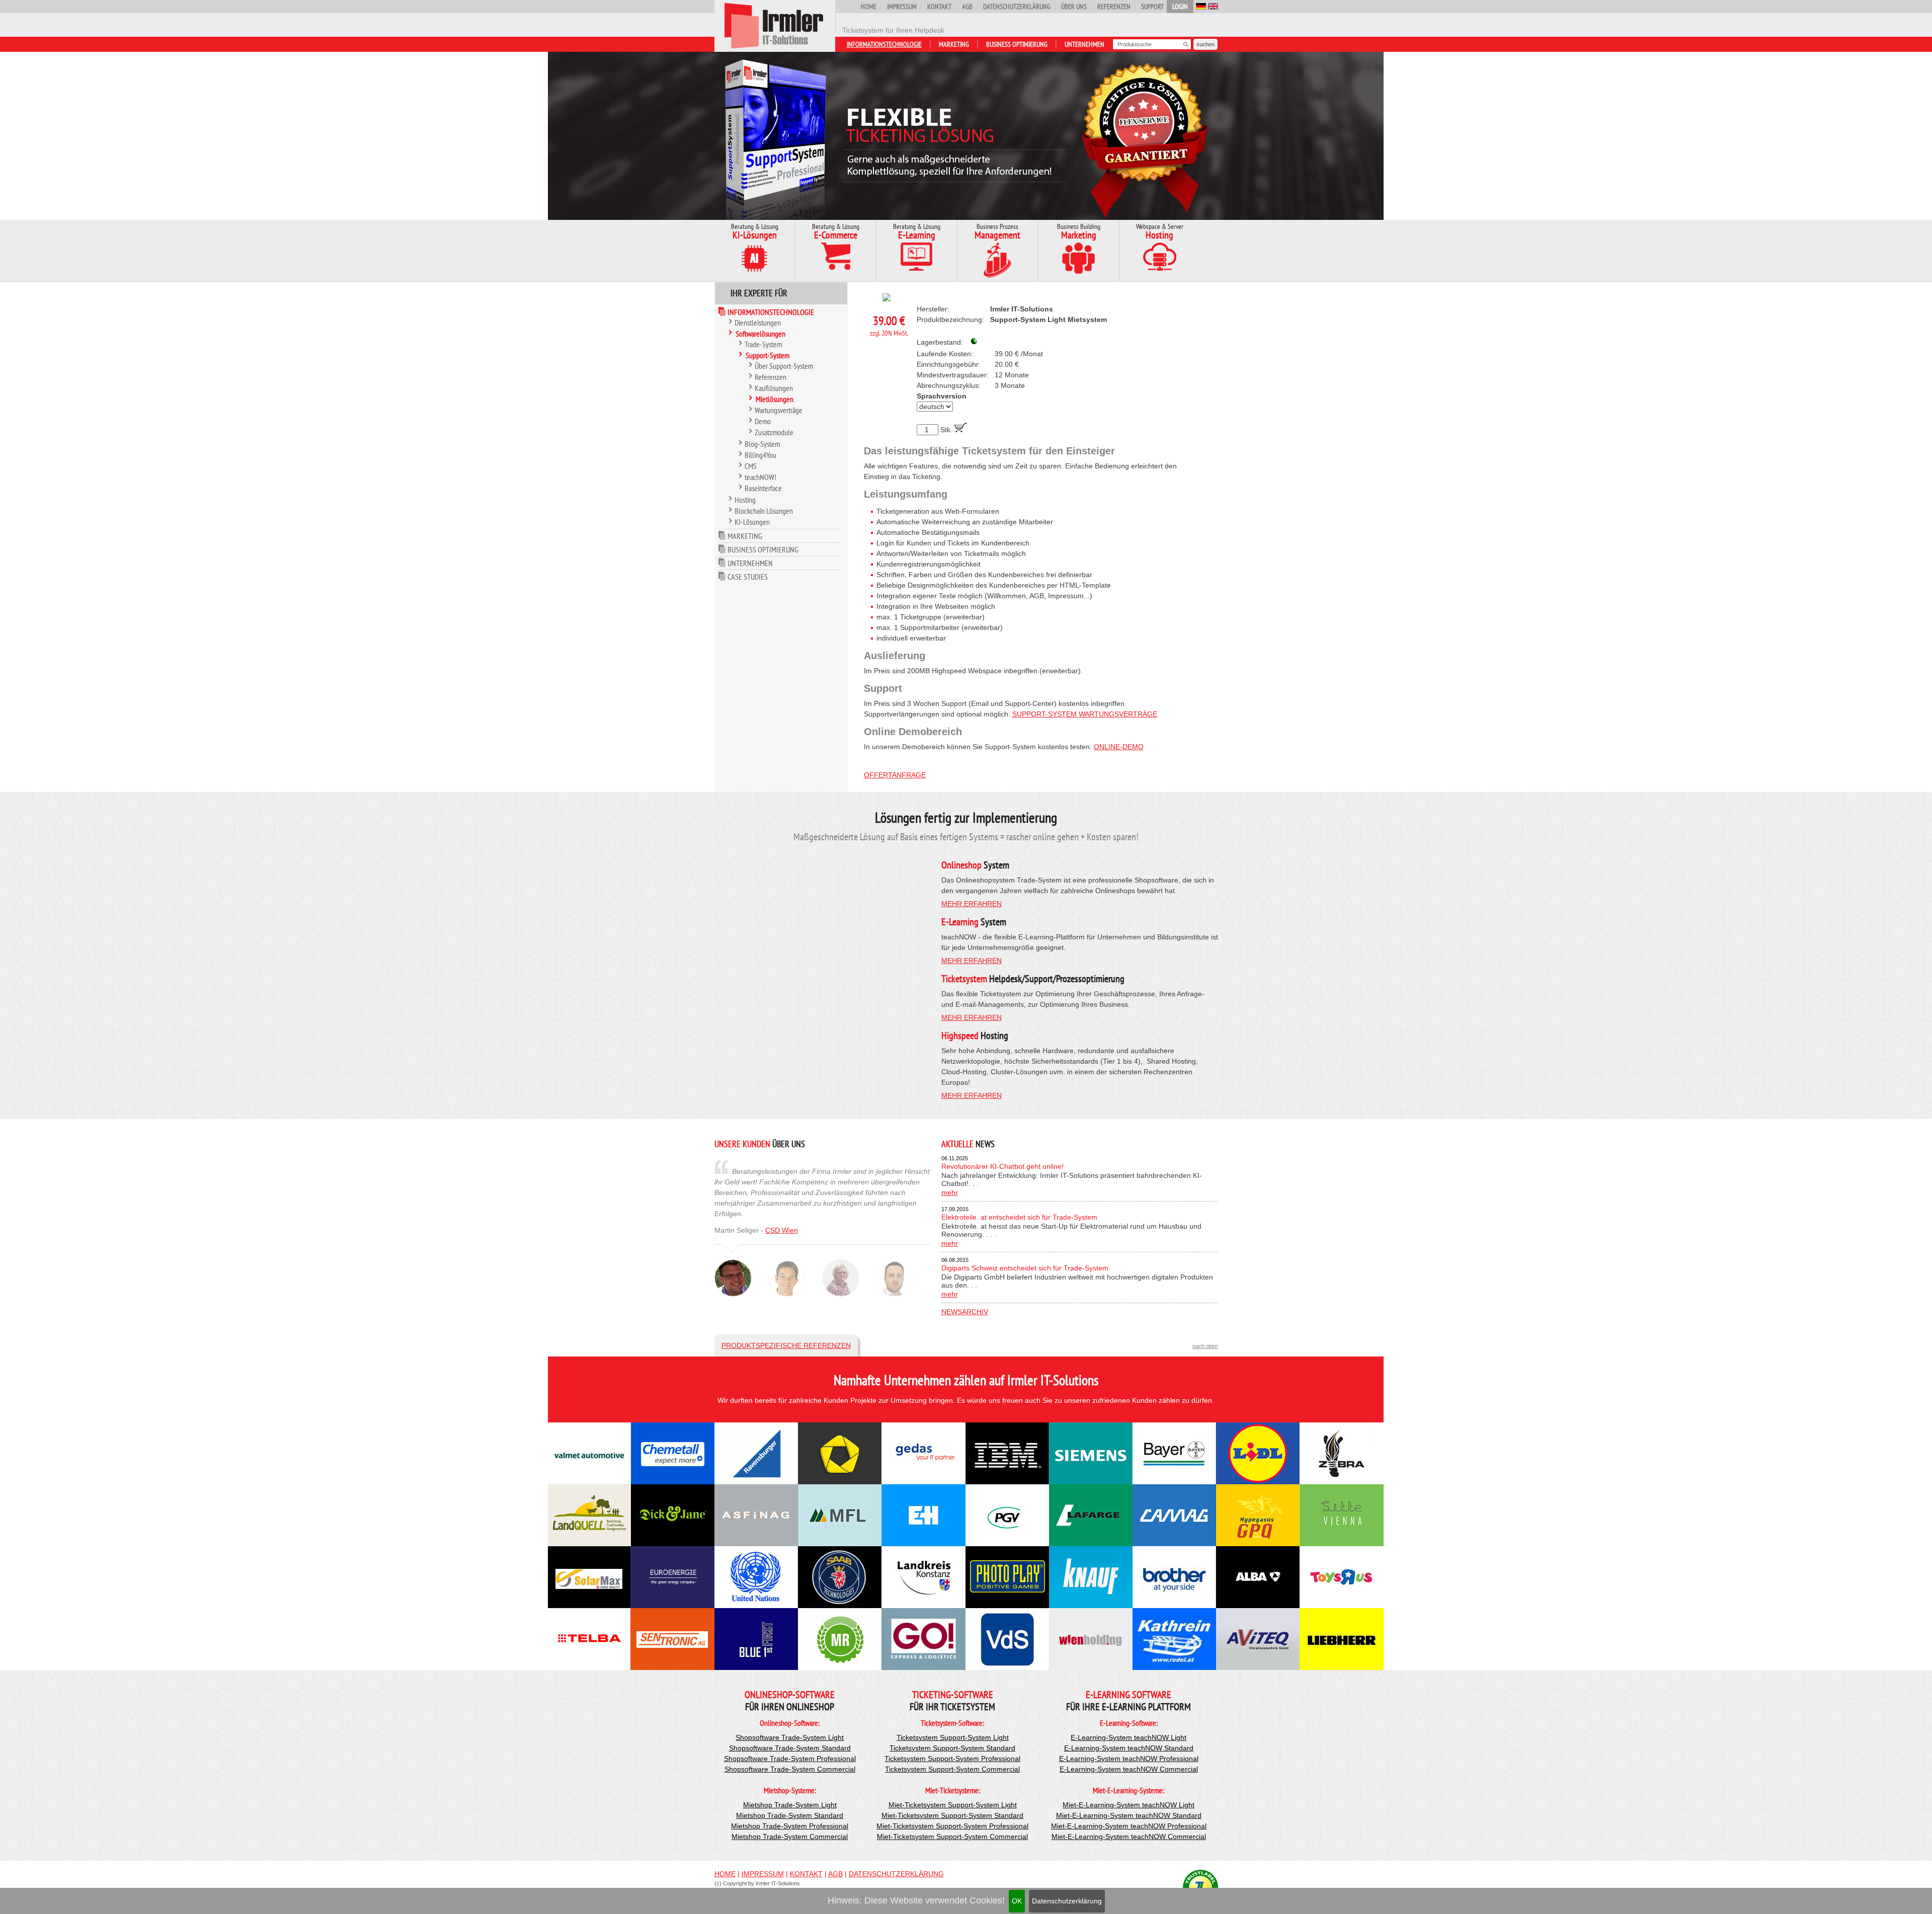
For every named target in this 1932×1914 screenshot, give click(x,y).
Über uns (1074, 7)
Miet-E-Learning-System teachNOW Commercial (1129, 1837)
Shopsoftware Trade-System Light (790, 1737)
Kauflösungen (774, 388)
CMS (751, 466)
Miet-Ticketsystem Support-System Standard (952, 1815)
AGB (967, 7)
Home (869, 7)
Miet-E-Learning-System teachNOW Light (1129, 1805)
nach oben (1205, 1346)
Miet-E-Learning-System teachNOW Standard (1129, 1815)
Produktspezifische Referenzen (786, 1345)
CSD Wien (782, 1230)
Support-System (768, 355)
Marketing (954, 44)
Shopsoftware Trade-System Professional (790, 1759)
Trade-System (763, 344)
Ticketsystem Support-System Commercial (952, 1769)
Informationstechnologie (884, 44)
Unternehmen (1084, 44)
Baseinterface (763, 488)
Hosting (745, 500)
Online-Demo (1119, 747)
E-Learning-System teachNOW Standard (1129, 1748)
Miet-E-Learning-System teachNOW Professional (1129, 1826)
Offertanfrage (895, 775)
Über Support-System (784, 366)
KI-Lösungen (752, 522)
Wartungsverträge (779, 410)
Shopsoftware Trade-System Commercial (790, 1769)
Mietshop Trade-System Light (790, 1805)
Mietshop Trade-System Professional (790, 1826)
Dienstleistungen (758, 323)
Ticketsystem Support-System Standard (952, 1748)
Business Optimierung (1017, 44)
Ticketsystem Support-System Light (953, 1737)
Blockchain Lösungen (764, 511)
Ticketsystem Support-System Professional (952, 1759)
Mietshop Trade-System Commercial (790, 1837)
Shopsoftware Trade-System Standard (790, 1748)
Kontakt (939, 7)
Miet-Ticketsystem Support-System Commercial (952, 1837)
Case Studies (748, 577)
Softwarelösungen (760, 334)
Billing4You (760, 455)
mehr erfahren (972, 904)
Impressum (902, 7)
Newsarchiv (965, 1312)
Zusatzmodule (774, 432)
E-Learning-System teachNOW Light (1129, 1737)
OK (1017, 1901)
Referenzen (1114, 7)
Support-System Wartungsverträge (1085, 714)
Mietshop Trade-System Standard (790, 1815)
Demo (763, 421)
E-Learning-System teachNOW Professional (1129, 1759)
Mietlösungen (775, 399)
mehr (950, 1192)
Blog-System (762, 444)
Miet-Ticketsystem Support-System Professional (952, 1826)
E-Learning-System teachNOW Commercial (1129, 1769)
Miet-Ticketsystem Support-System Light (953, 1805)
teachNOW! (760, 477)
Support (1152, 7)
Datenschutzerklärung (1067, 1901)
